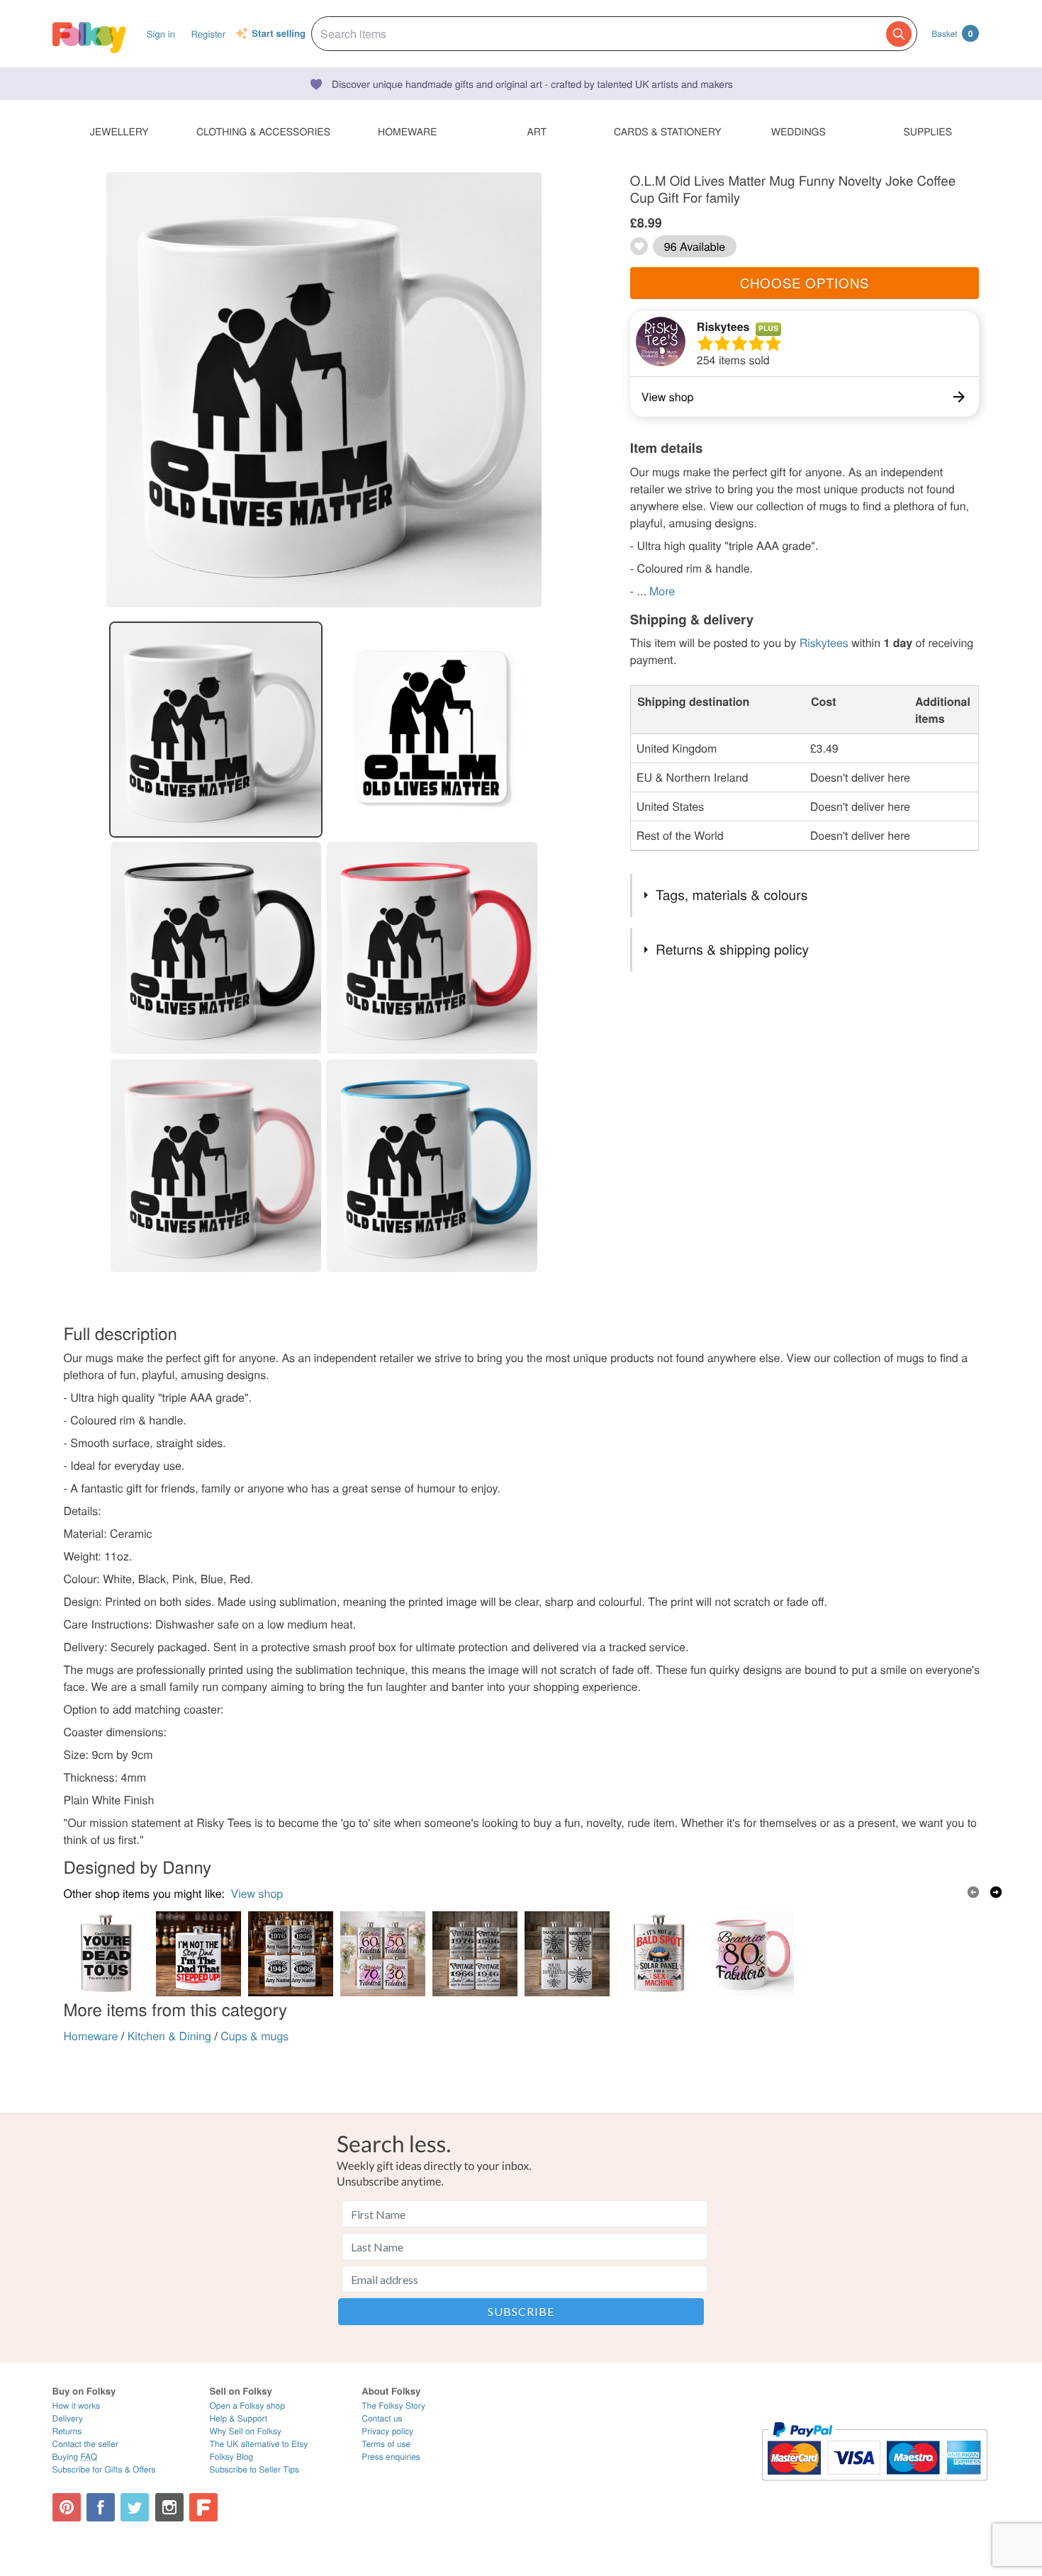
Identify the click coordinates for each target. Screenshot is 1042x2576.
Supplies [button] (928, 131)
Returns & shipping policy (732, 949)
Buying (75, 2457)
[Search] (899, 34)
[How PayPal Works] (874, 2487)
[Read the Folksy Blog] (203, 2507)
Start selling (279, 34)
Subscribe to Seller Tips (254, 2469)
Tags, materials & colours (732, 895)
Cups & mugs (254, 2036)
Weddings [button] (799, 131)
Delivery (68, 2418)
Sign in (161, 34)
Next (996, 1892)
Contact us (382, 2418)
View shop (257, 1893)
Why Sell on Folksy (245, 2431)
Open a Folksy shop (247, 2406)
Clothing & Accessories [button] (263, 131)
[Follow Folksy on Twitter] (135, 2507)
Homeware (91, 2036)
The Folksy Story (393, 2406)
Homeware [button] (407, 131)
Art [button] (537, 131)
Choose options (805, 283)
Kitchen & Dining (169, 2036)
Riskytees (723, 326)
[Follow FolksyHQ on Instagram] (169, 2507)
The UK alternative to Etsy (258, 2444)
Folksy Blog (231, 2457)
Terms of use (386, 2444)
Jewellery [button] (119, 131)
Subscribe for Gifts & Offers (104, 2469)
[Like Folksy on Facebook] (101, 2507)
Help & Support (238, 2418)
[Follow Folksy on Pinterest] (67, 2507)
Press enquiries (391, 2457)
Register (208, 34)
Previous (973, 1892)
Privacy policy (387, 2431)
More (662, 591)
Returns (67, 2431)
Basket (952, 33)
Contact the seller (85, 2444)
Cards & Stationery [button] (667, 131)
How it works (77, 2406)
